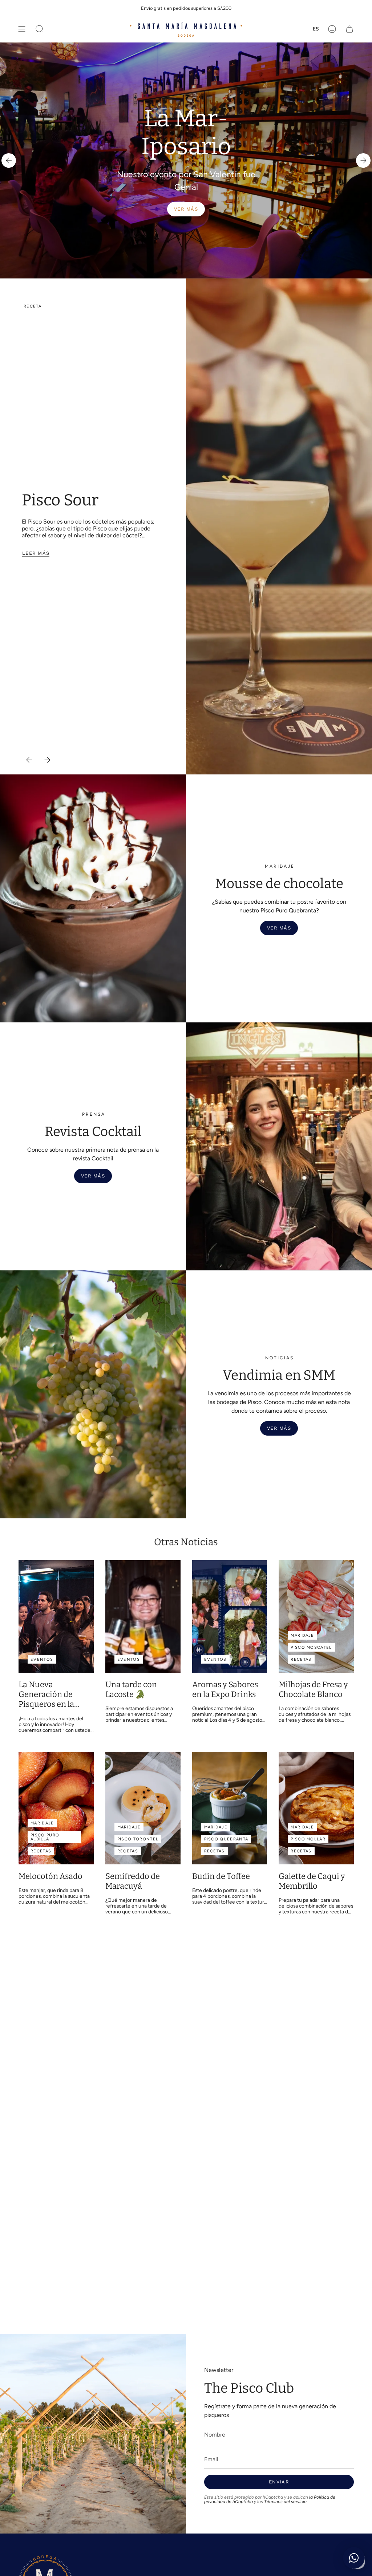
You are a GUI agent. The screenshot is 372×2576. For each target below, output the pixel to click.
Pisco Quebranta (226, 1839)
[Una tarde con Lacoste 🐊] (143, 1616)
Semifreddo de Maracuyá (133, 1881)
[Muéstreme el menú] (22, 29)
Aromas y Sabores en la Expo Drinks (225, 1690)
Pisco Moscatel (311, 1647)
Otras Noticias (186, 1542)
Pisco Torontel (138, 1839)
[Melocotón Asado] (56, 1808)
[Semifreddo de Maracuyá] (143, 1808)
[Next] (363, 160)
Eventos (42, 1659)
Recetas (301, 1659)
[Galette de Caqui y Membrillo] (316, 1808)
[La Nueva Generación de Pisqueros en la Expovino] (56, 1616)
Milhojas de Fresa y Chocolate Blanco (313, 1690)
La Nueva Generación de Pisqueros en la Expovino (46, 1695)
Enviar (279, 2482)
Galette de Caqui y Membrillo (312, 1881)
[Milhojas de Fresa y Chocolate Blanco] (316, 1616)
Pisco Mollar (308, 1839)
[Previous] (9, 160)
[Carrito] (349, 29)
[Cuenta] (332, 29)
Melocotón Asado (50, 1876)
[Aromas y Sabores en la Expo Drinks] (230, 1616)
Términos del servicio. (286, 2502)
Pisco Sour (60, 500)
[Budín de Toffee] (230, 1808)
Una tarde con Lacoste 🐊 (131, 1690)
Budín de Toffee (221, 1876)
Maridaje (302, 1635)
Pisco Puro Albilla (45, 1837)
